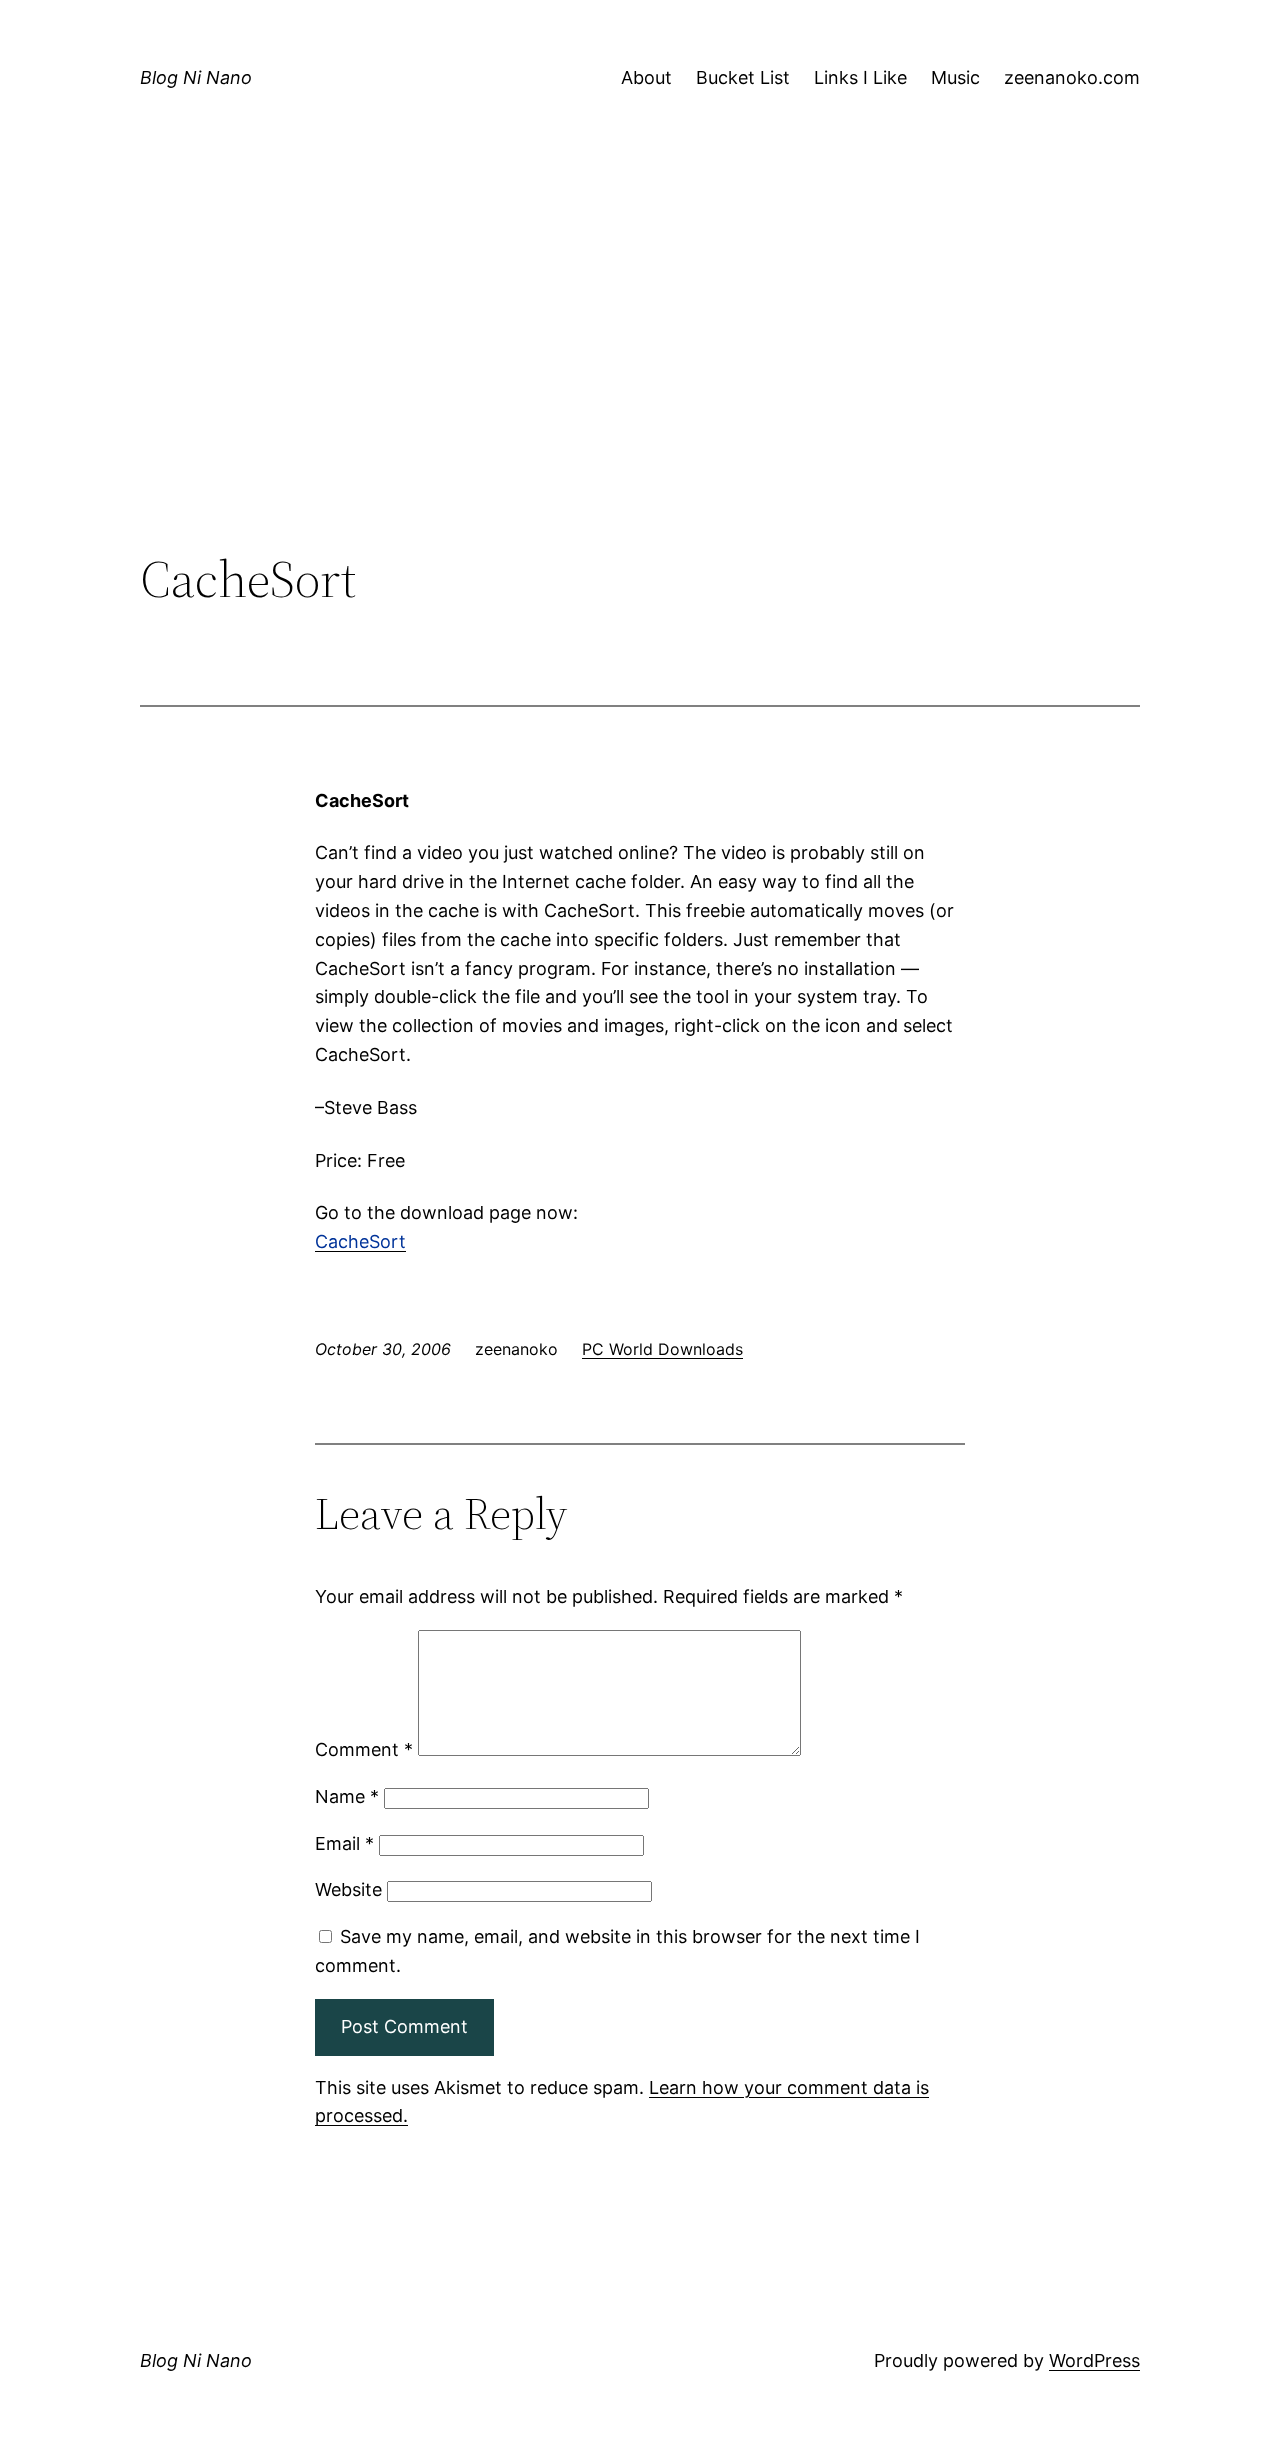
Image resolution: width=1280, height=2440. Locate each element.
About (646, 77)
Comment (364, 1749)
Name (347, 1796)
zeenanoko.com (1072, 77)
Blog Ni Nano (196, 77)
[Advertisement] (640, 385)
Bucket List (743, 77)
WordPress (1094, 2360)
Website (348, 1889)
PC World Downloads (662, 1349)
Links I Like (860, 77)
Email (344, 1843)
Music (955, 77)
